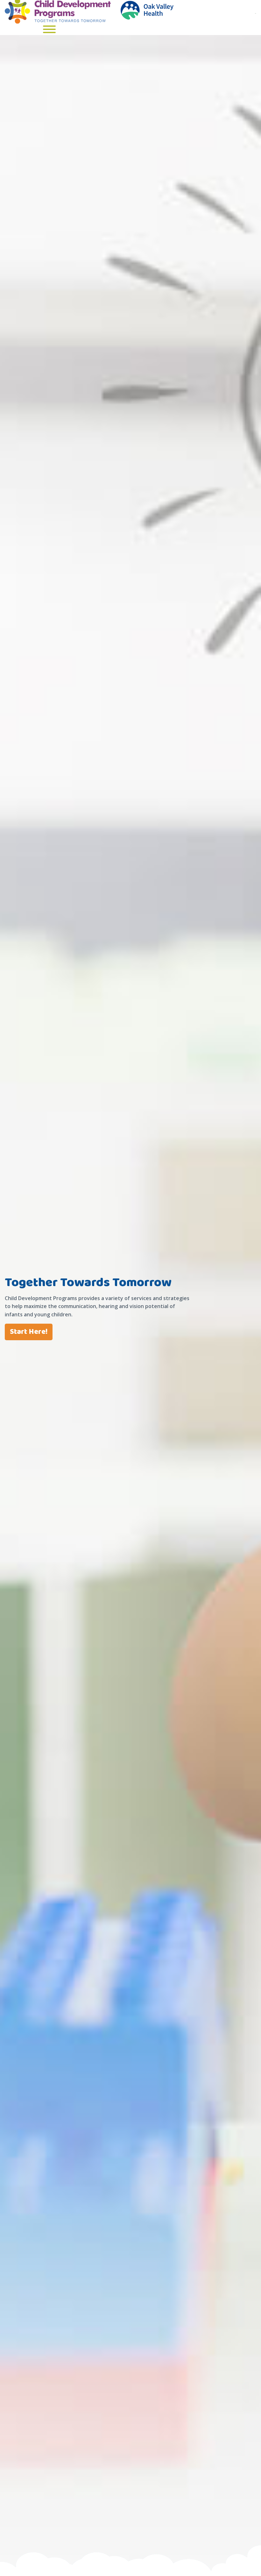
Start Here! (29, 1332)
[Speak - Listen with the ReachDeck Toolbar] (256, 13)
